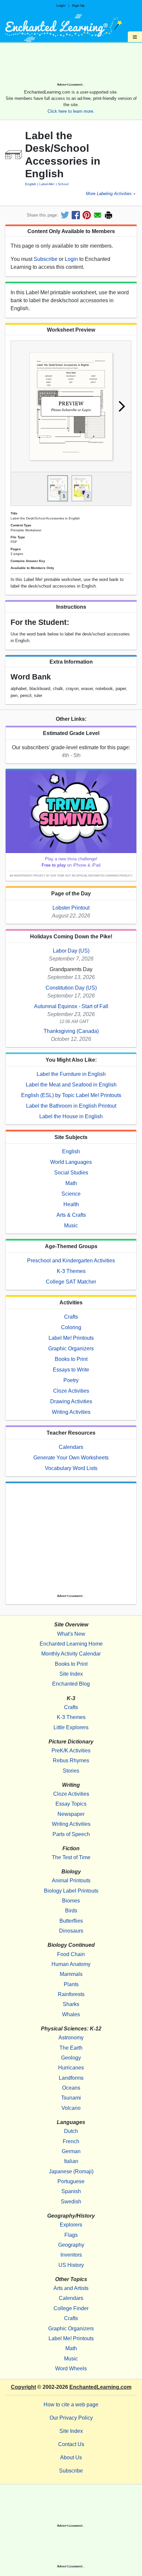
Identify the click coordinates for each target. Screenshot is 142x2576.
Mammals (71, 1974)
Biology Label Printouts (71, 1891)
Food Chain (71, 1954)
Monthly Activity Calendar (71, 1654)
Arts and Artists (71, 2288)
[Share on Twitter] (65, 215)
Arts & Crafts (71, 1215)
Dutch (71, 2131)
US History (71, 2265)
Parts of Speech (71, 1834)
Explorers (71, 2225)
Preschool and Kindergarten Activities (71, 1261)
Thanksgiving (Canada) (71, 1031)
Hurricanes (71, 2068)
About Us (71, 2457)
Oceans (71, 2088)
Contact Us (71, 2444)
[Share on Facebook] (76, 215)
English (31, 184)
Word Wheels (71, 2369)
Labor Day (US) (71, 951)
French (71, 2141)
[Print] (108, 215)
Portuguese (71, 2181)
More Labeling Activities (109, 194)
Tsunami (71, 2098)
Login (61, 5)
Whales (71, 2014)
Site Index (71, 1674)
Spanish (71, 2191)
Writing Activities (71, 1412)
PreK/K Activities (71, 1751)
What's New (71, 1634)
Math (71, 1183)
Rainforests (71, 1994)
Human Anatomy (71, 1964)
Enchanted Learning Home (71, 1644)
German (71, 2151)
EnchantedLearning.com (100, 2387)
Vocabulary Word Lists (71, 1468)
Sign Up (78, 5)
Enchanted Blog (71, 1684)
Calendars (71, 1447)
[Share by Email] (98, 215)
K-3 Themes (71, 1271)
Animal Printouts (71, 1881)
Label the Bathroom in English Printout (71, 1106)
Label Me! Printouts (71, 1338)
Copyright (23, 2387)
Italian (71, 2161)
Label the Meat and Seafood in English (71, 1085)
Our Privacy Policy (71, 2418)
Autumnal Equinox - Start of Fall (71, 1006)
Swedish (71, 2202)
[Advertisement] (71, 65)
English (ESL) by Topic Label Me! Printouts (71, 1095)
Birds (71, 1911)
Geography (71, 2245)
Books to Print (71, 1359)
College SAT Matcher (71, 1282)
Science (71, 1194)
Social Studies (71, 1173)
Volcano (71, 2108)
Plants (71, 1984)
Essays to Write (71, 1370)
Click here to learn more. (71, 111)
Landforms (71, 2078)
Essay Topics (71, 1804)
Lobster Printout (71, 908)
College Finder (71, 2308)
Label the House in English (71, 1116)
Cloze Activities (71, 1391)
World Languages (71, 1162)
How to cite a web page (71, 2405)
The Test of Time (71, 1857)
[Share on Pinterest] (87, 215)
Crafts (71, 1317)
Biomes (71, 1901)
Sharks (71, 2004)
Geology (71, 2058)
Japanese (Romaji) (71, 2171)
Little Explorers (71, 1727)
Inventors (71, 2255)
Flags (71, 2235)
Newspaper (71, 1814)
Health (71, 1204)
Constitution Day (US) (71, 988)
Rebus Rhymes (71, 1760)
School (63, 184)
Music (71, 1226)
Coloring (71, 1327)
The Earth (71, 2048)
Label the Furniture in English (71, 1074)
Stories (71, 1771)
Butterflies (71, 1921)
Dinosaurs (71, 1931)
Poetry (71, 1380)
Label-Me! (47, 184)
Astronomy (71, 2038)
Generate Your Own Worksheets (71, 1458)
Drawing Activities (71, 1401)
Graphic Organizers (71, 1349)
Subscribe (46, 259)
